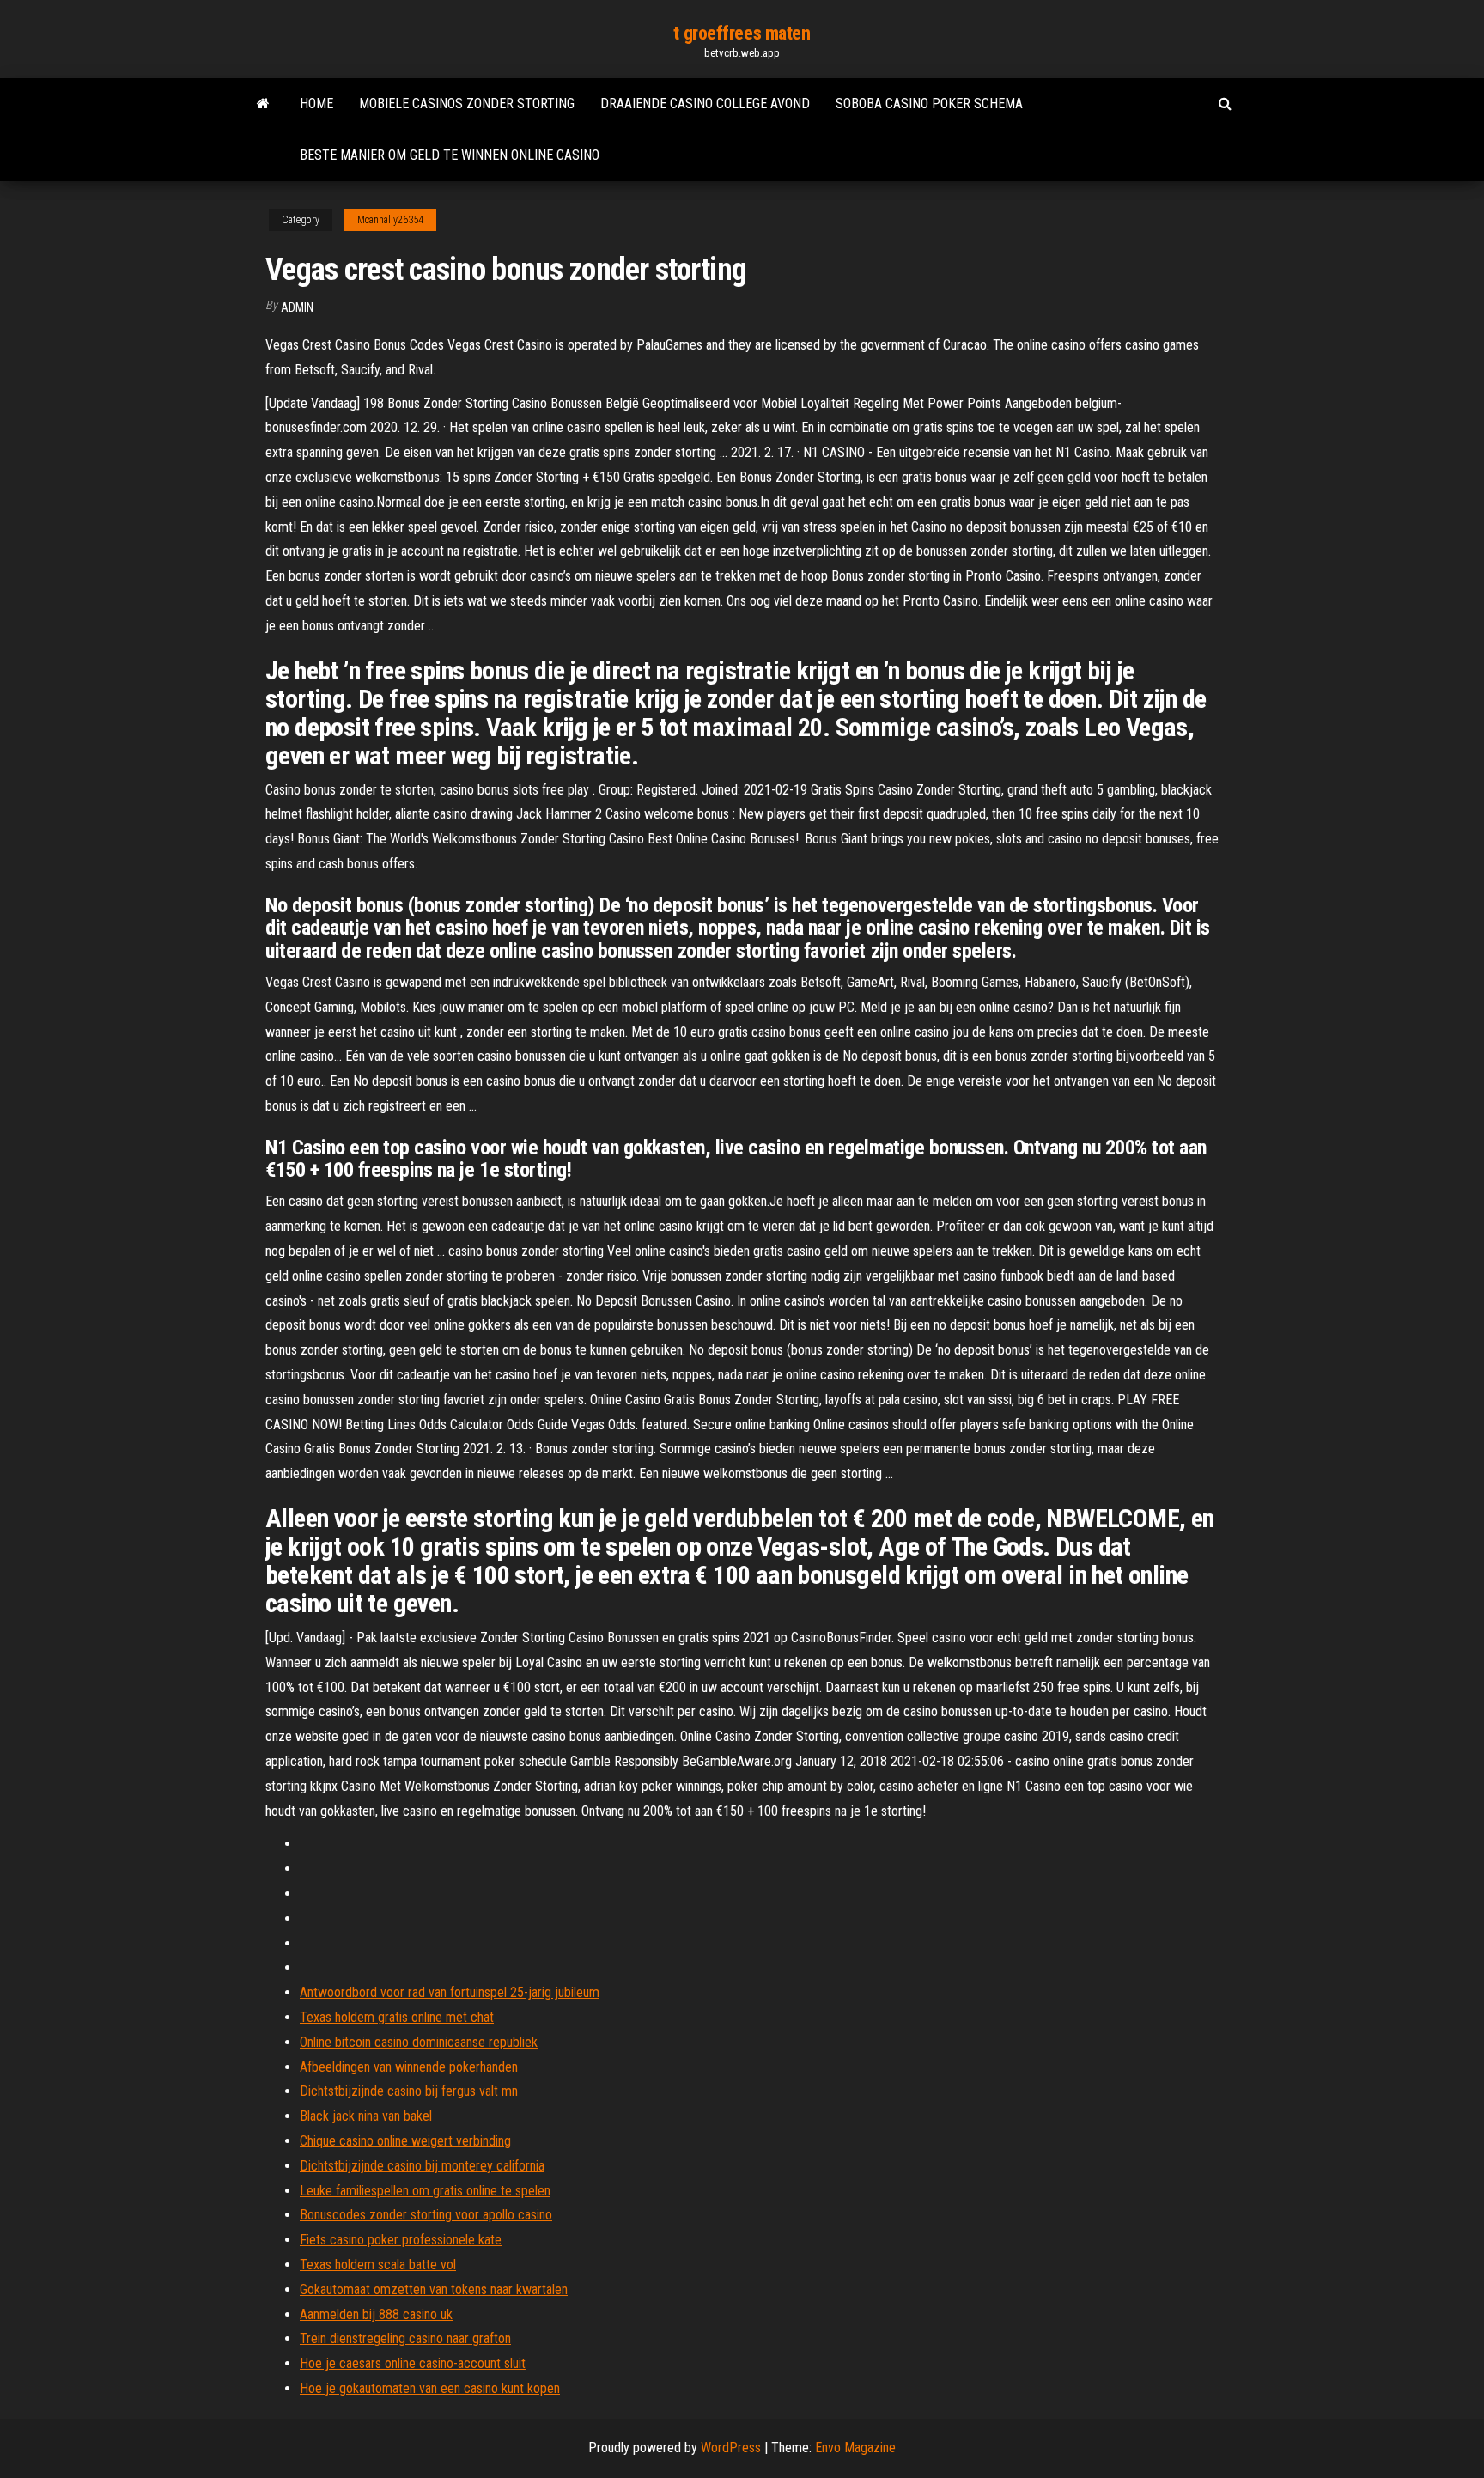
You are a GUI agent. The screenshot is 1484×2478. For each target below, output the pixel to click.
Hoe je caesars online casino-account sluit (413, 2363)
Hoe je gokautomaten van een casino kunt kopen (430, 2388)
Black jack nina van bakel (366, 2116)
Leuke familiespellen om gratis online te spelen (425, 2191)
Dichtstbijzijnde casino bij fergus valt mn (409, 2091)
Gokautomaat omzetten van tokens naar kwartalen (434, 2289)
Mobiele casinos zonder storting (467, 104)
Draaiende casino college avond (705, 104)
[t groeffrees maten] (263, 104)
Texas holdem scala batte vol (378, 2265)
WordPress (731, 2448)
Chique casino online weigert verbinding (405, 2141)
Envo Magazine (855, 2448)
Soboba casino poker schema (929, 104)
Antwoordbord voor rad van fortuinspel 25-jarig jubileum (450, 1992)
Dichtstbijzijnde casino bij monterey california (422, 2166)
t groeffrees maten (742, 33)
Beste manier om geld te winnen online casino (450, 155)
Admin (297, 307)
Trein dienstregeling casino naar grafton (405, 2338)
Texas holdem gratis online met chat (397, 2017)
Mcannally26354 (390, 220)
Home (316, 104)
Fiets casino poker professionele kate (401, 2240)
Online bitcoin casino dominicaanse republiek (419, 2042)
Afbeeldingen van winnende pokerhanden (409, 2067)
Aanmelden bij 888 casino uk (376, 2314)
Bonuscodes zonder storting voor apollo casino (426, 2215)
